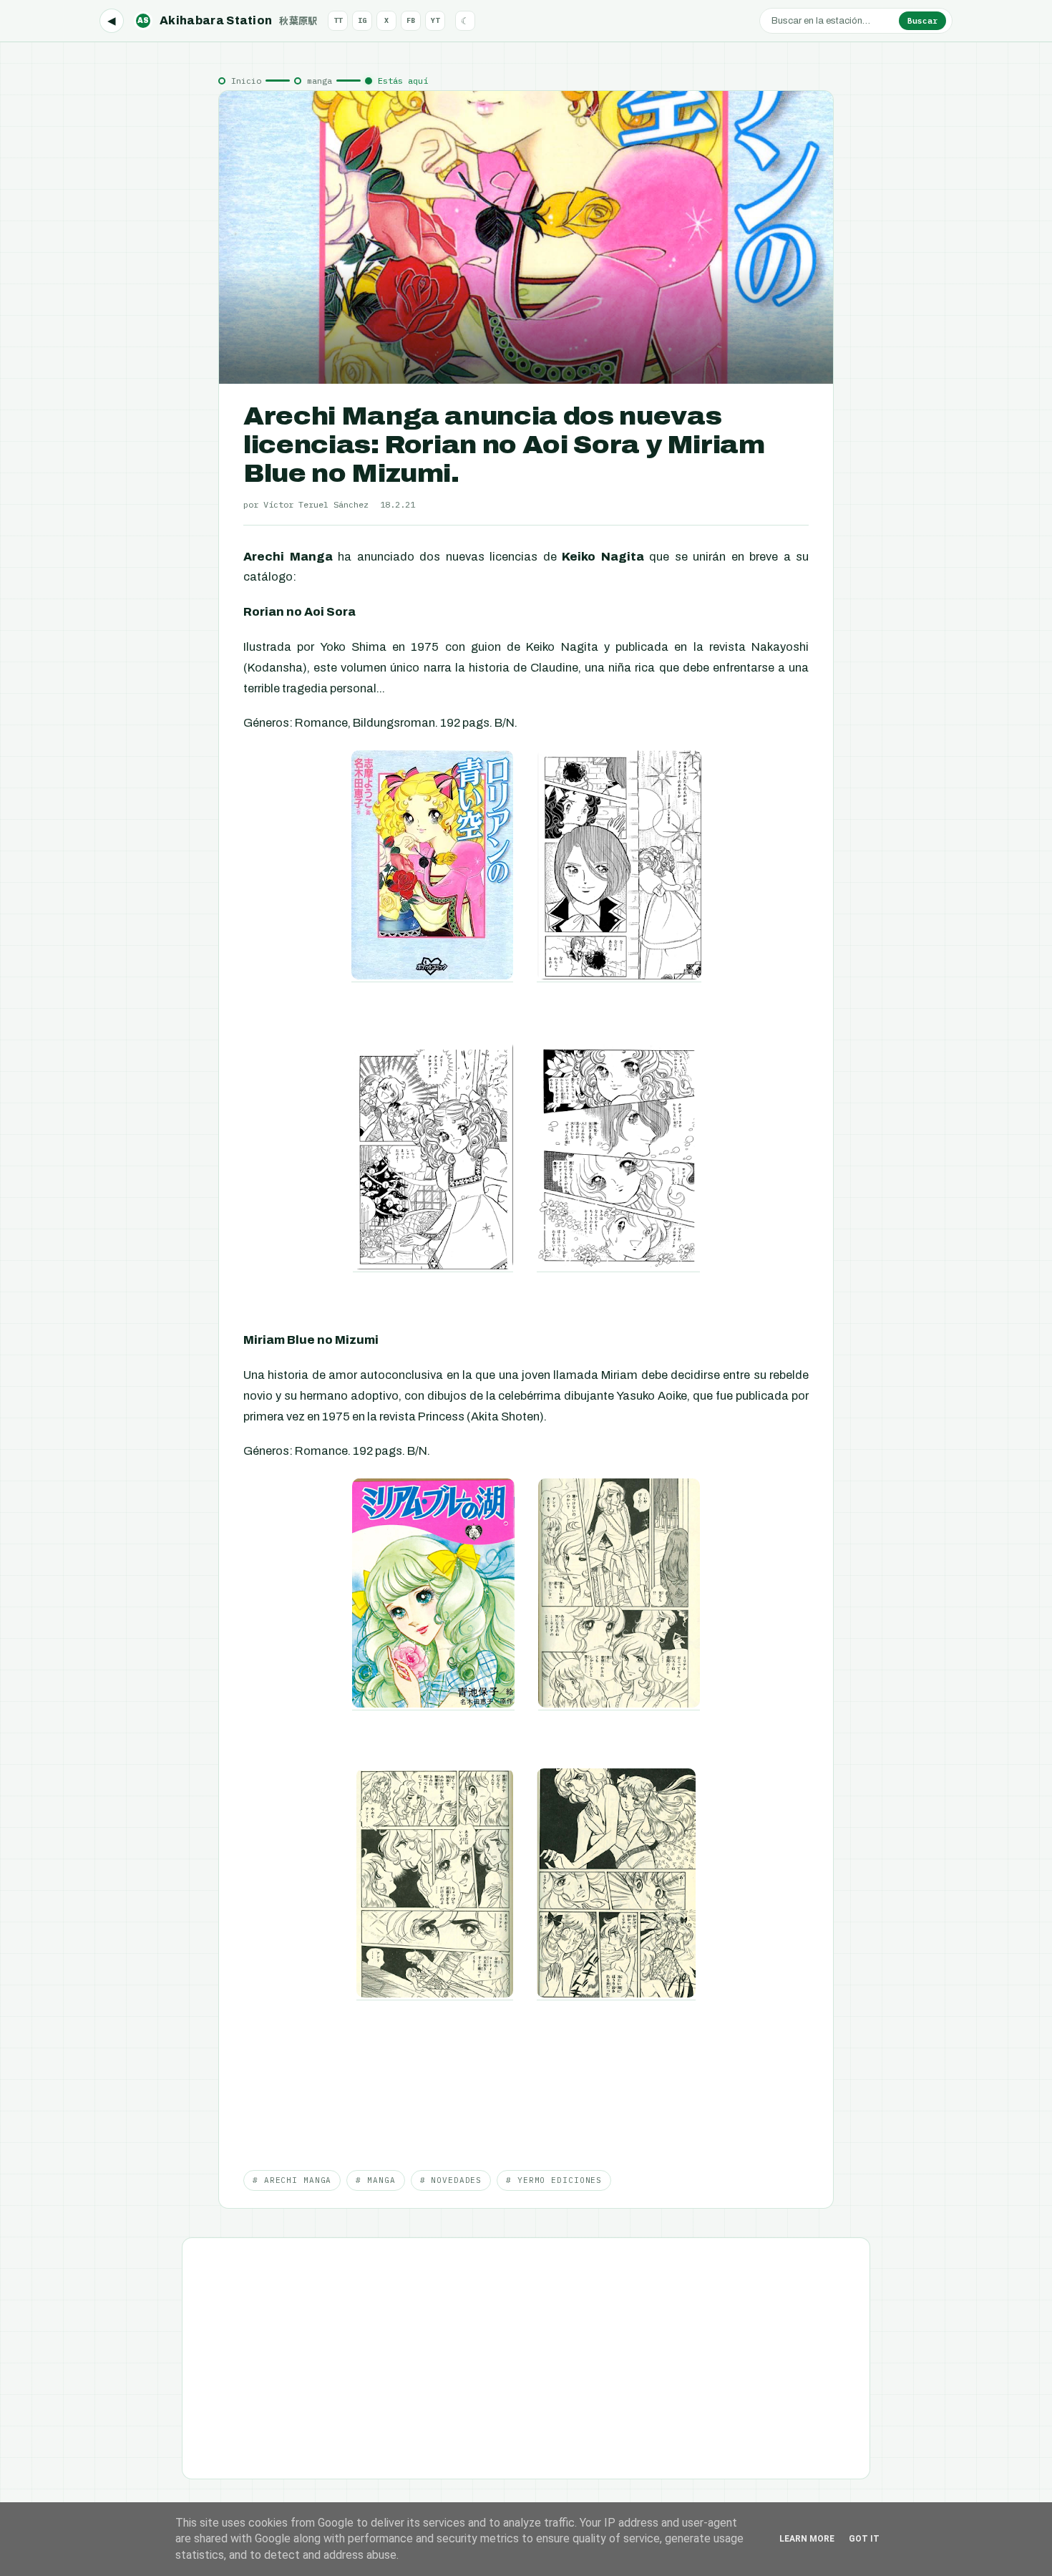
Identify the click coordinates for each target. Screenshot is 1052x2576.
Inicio (246, 81)
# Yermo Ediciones (554, 2180)
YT (435, 20)
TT (338, 20)
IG (362, 20)
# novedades (451, 2180)
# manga (375, 2180)
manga (320, 81)
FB (411, 20)
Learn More (807, 2539)
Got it (864, 2539)
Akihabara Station (228, 20)
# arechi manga (292, 2180)
